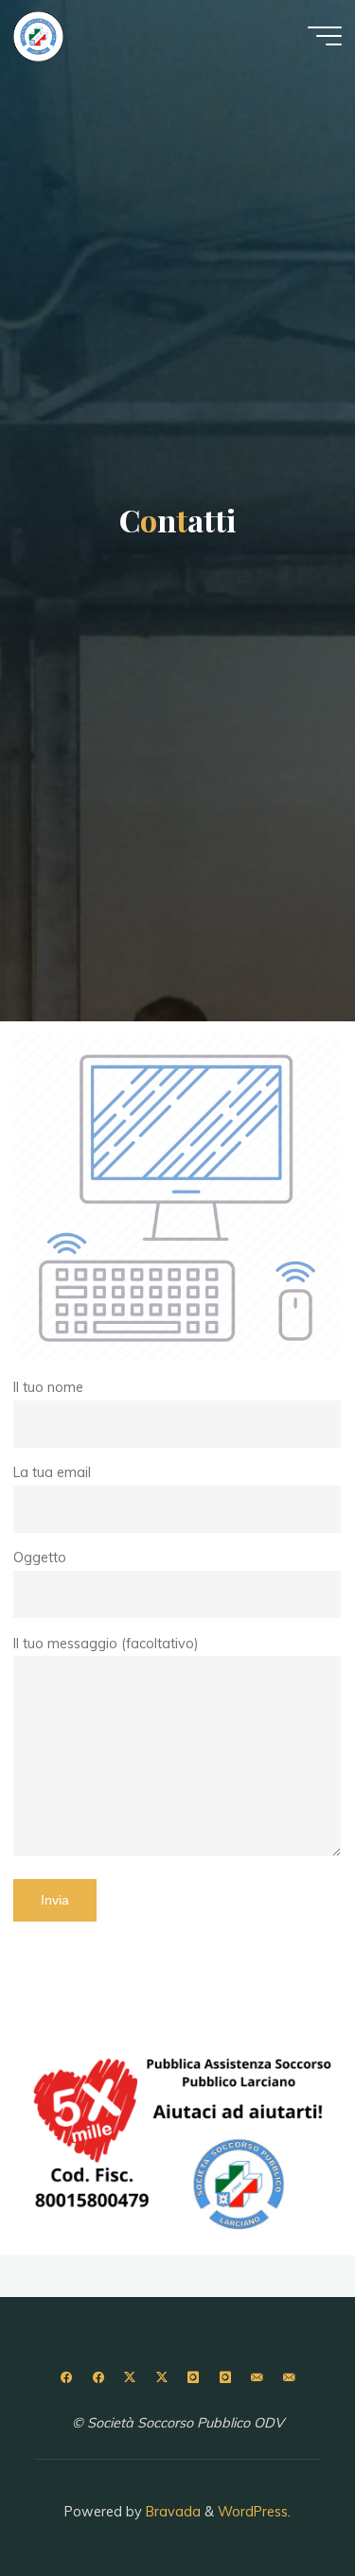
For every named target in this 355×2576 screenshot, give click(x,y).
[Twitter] (130, 2378)
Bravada (171, 2512)
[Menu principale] (325, 36)
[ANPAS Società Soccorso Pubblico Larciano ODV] (38, 35)
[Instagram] (194, 2378)
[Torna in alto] (281, 2502)
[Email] (257, 2378)
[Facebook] (66, 2378)
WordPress (253, 2512)
